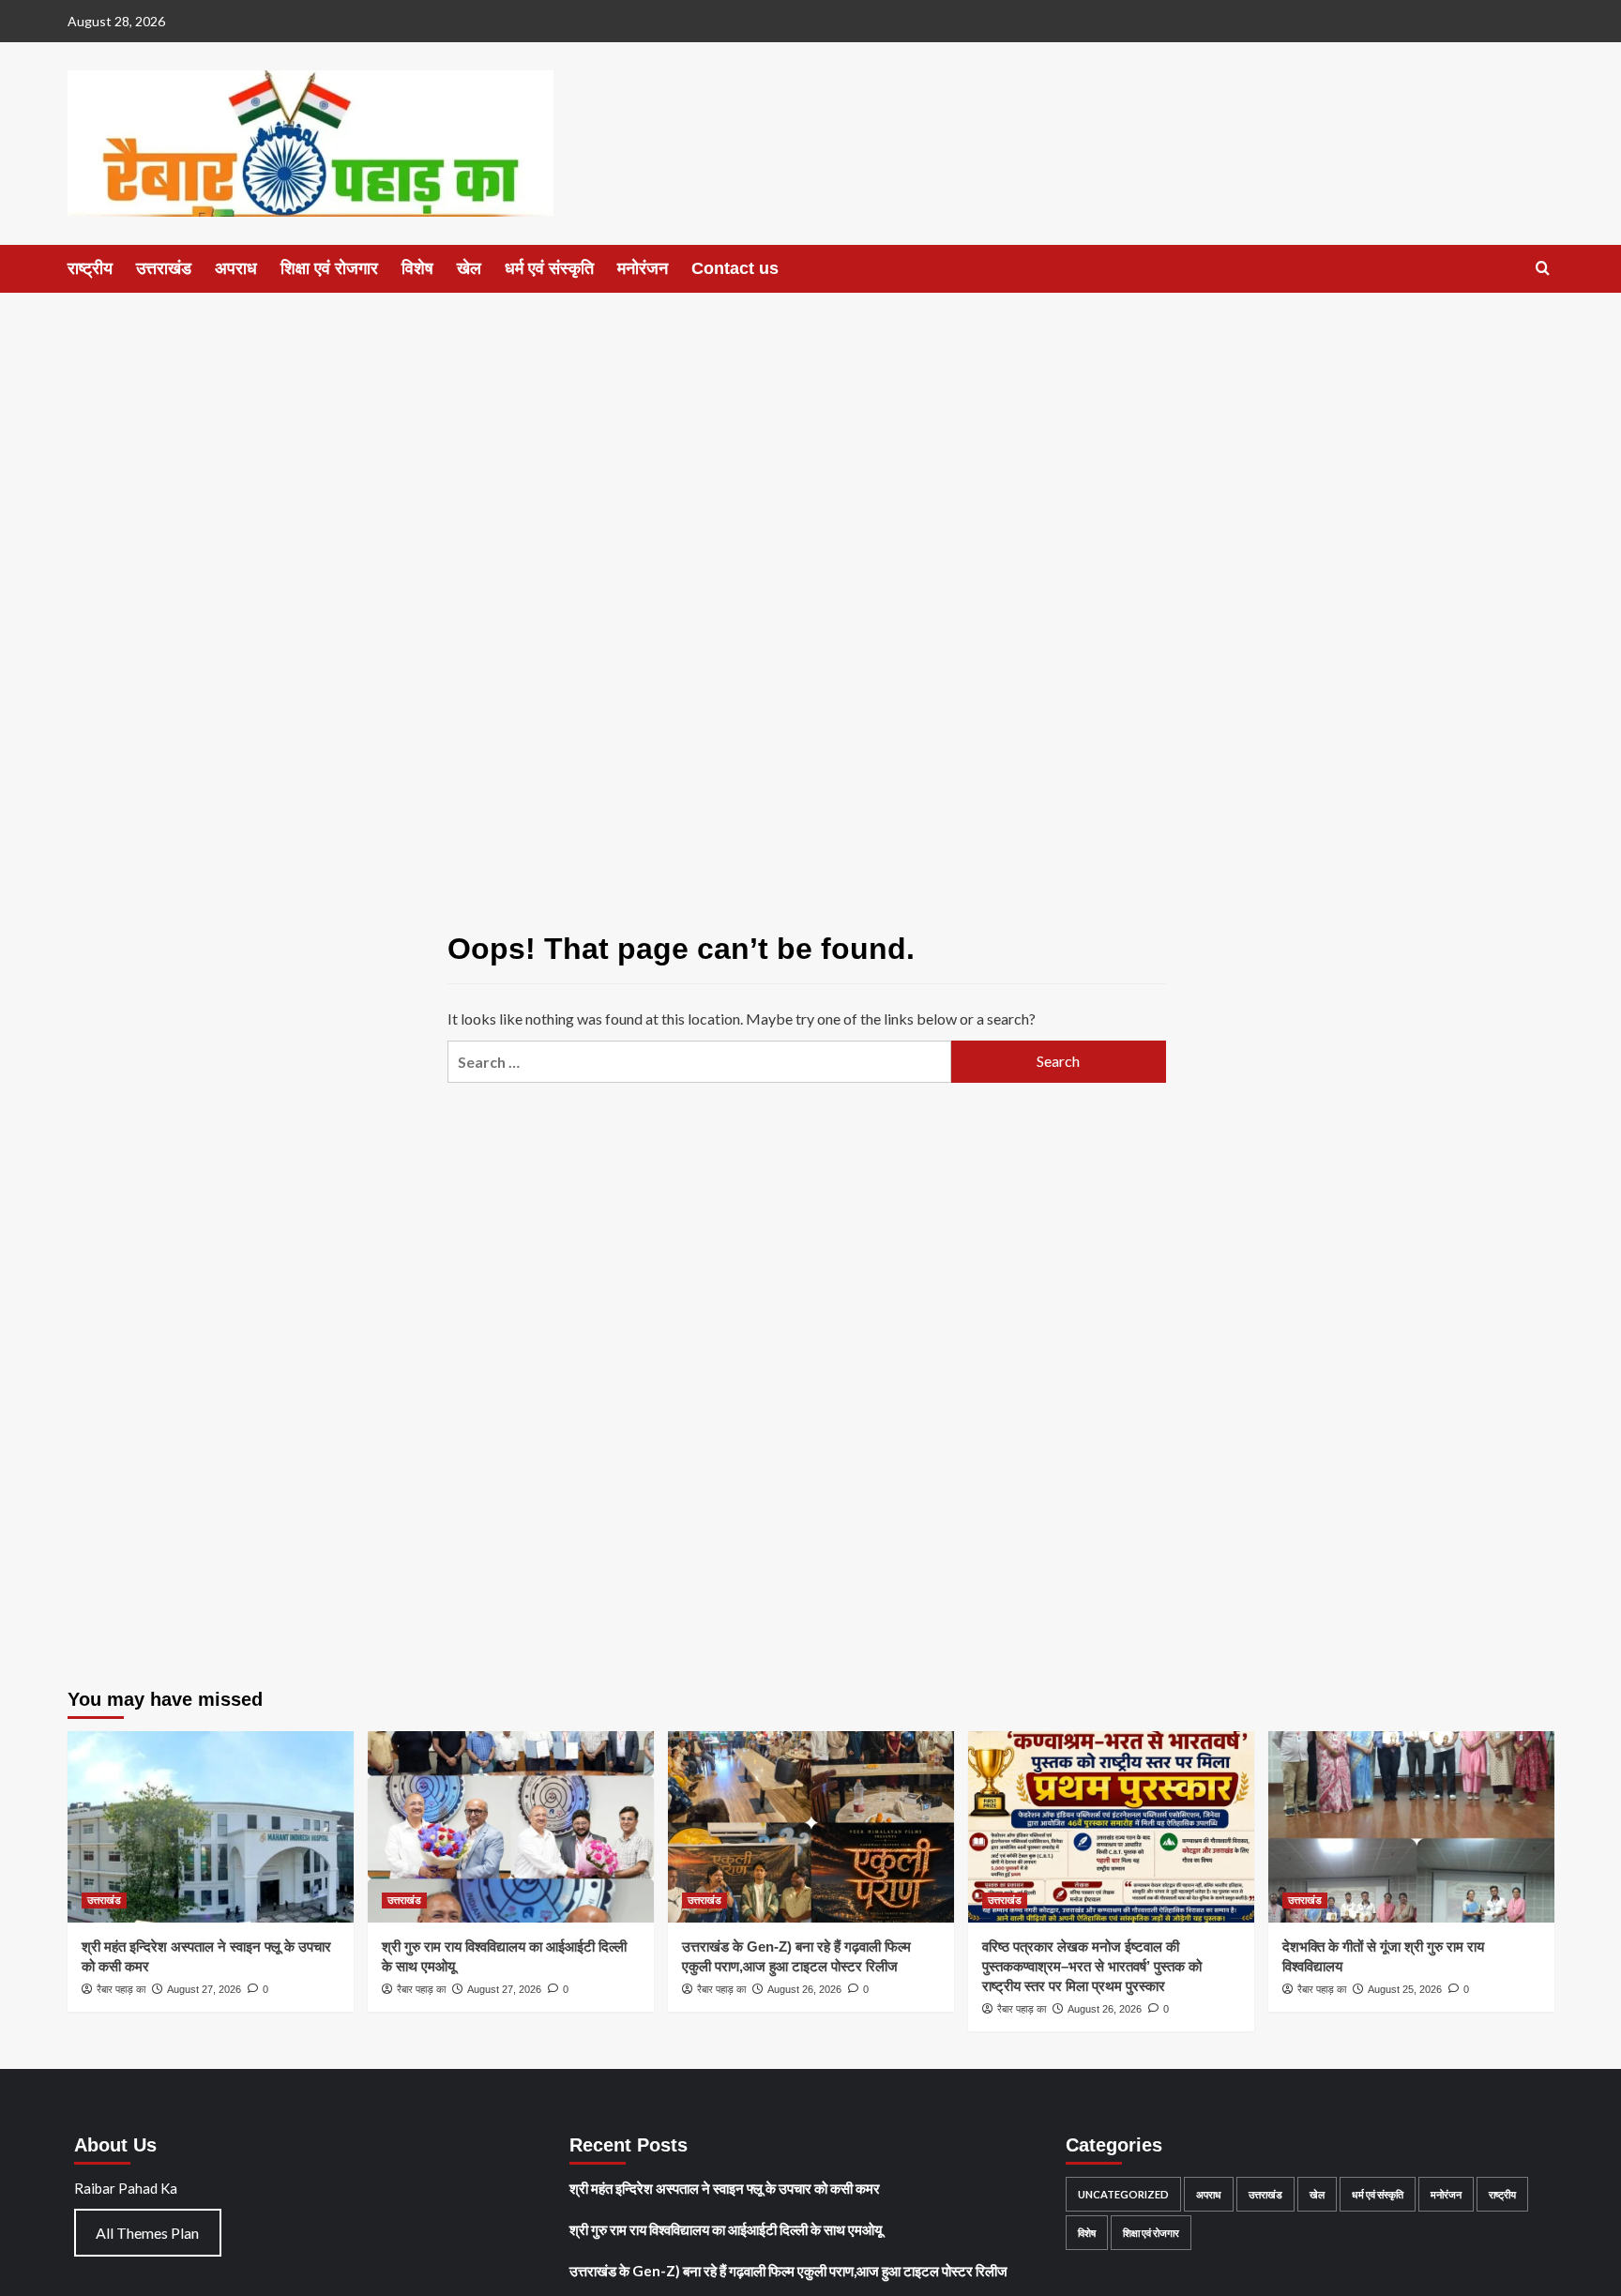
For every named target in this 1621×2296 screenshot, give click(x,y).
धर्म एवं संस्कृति (549, 268)
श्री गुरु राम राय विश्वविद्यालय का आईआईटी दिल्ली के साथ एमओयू (726, 2229)
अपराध (236, 268)
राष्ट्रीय (90, 268)
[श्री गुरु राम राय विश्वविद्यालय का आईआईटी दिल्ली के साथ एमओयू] (511, 1826)
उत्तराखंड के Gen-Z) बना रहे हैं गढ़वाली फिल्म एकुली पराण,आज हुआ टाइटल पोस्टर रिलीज (788, 2271)
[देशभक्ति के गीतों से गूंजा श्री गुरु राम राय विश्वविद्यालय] (1411, 1826)
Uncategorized (1123, 2194)
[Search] (1543, 269)
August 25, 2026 (1405, 1989)
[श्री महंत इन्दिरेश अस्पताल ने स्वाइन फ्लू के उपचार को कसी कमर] (211, 1826)
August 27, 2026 (204, 1989)
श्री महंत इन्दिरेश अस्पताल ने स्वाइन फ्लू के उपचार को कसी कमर (725, 2188)
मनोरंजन (643, 268)
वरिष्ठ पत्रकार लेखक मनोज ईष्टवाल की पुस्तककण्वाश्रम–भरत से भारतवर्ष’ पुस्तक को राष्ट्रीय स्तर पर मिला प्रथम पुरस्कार (1092, 1966)
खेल (469, 268)
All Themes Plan (147, 2233)
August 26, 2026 (804, 1989)
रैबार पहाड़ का (121, 1989)
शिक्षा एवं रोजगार (329, 268)
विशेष (417, 268)
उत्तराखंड (164, 268)
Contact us (735, 268)
